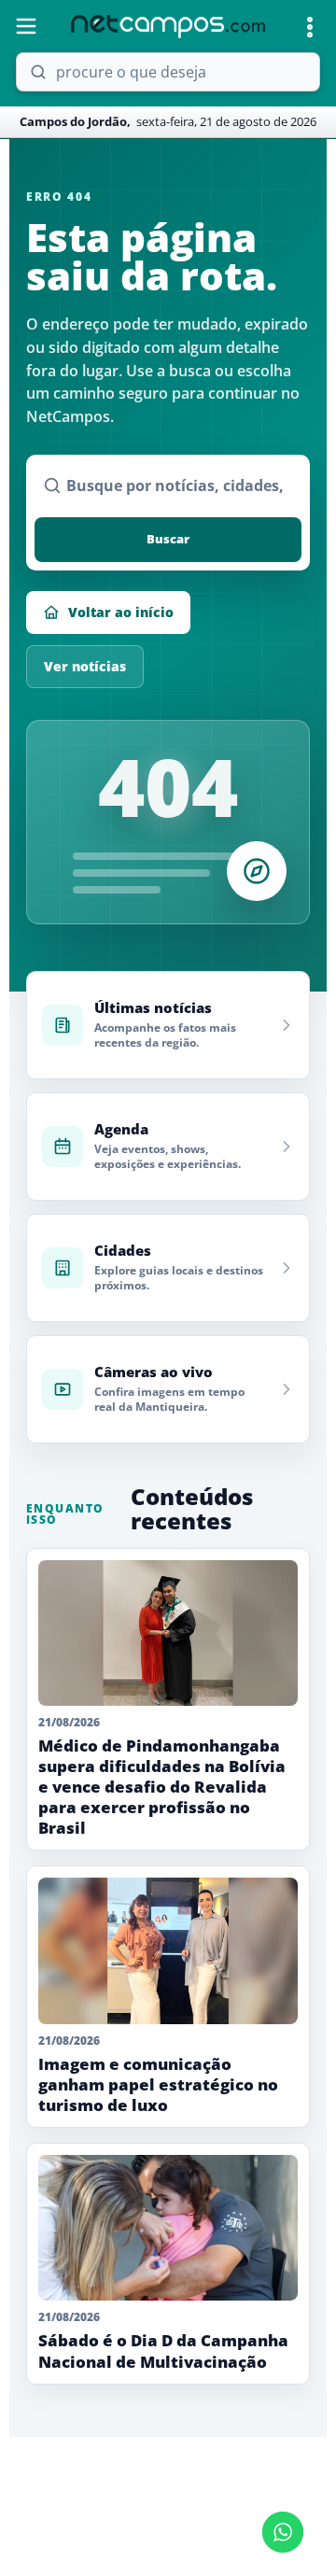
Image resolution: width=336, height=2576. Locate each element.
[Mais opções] (310, 27)
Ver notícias (85, 666)
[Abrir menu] (26, 26)
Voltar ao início (121, 612)
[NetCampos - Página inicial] (168, 27)
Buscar (168, 539)
